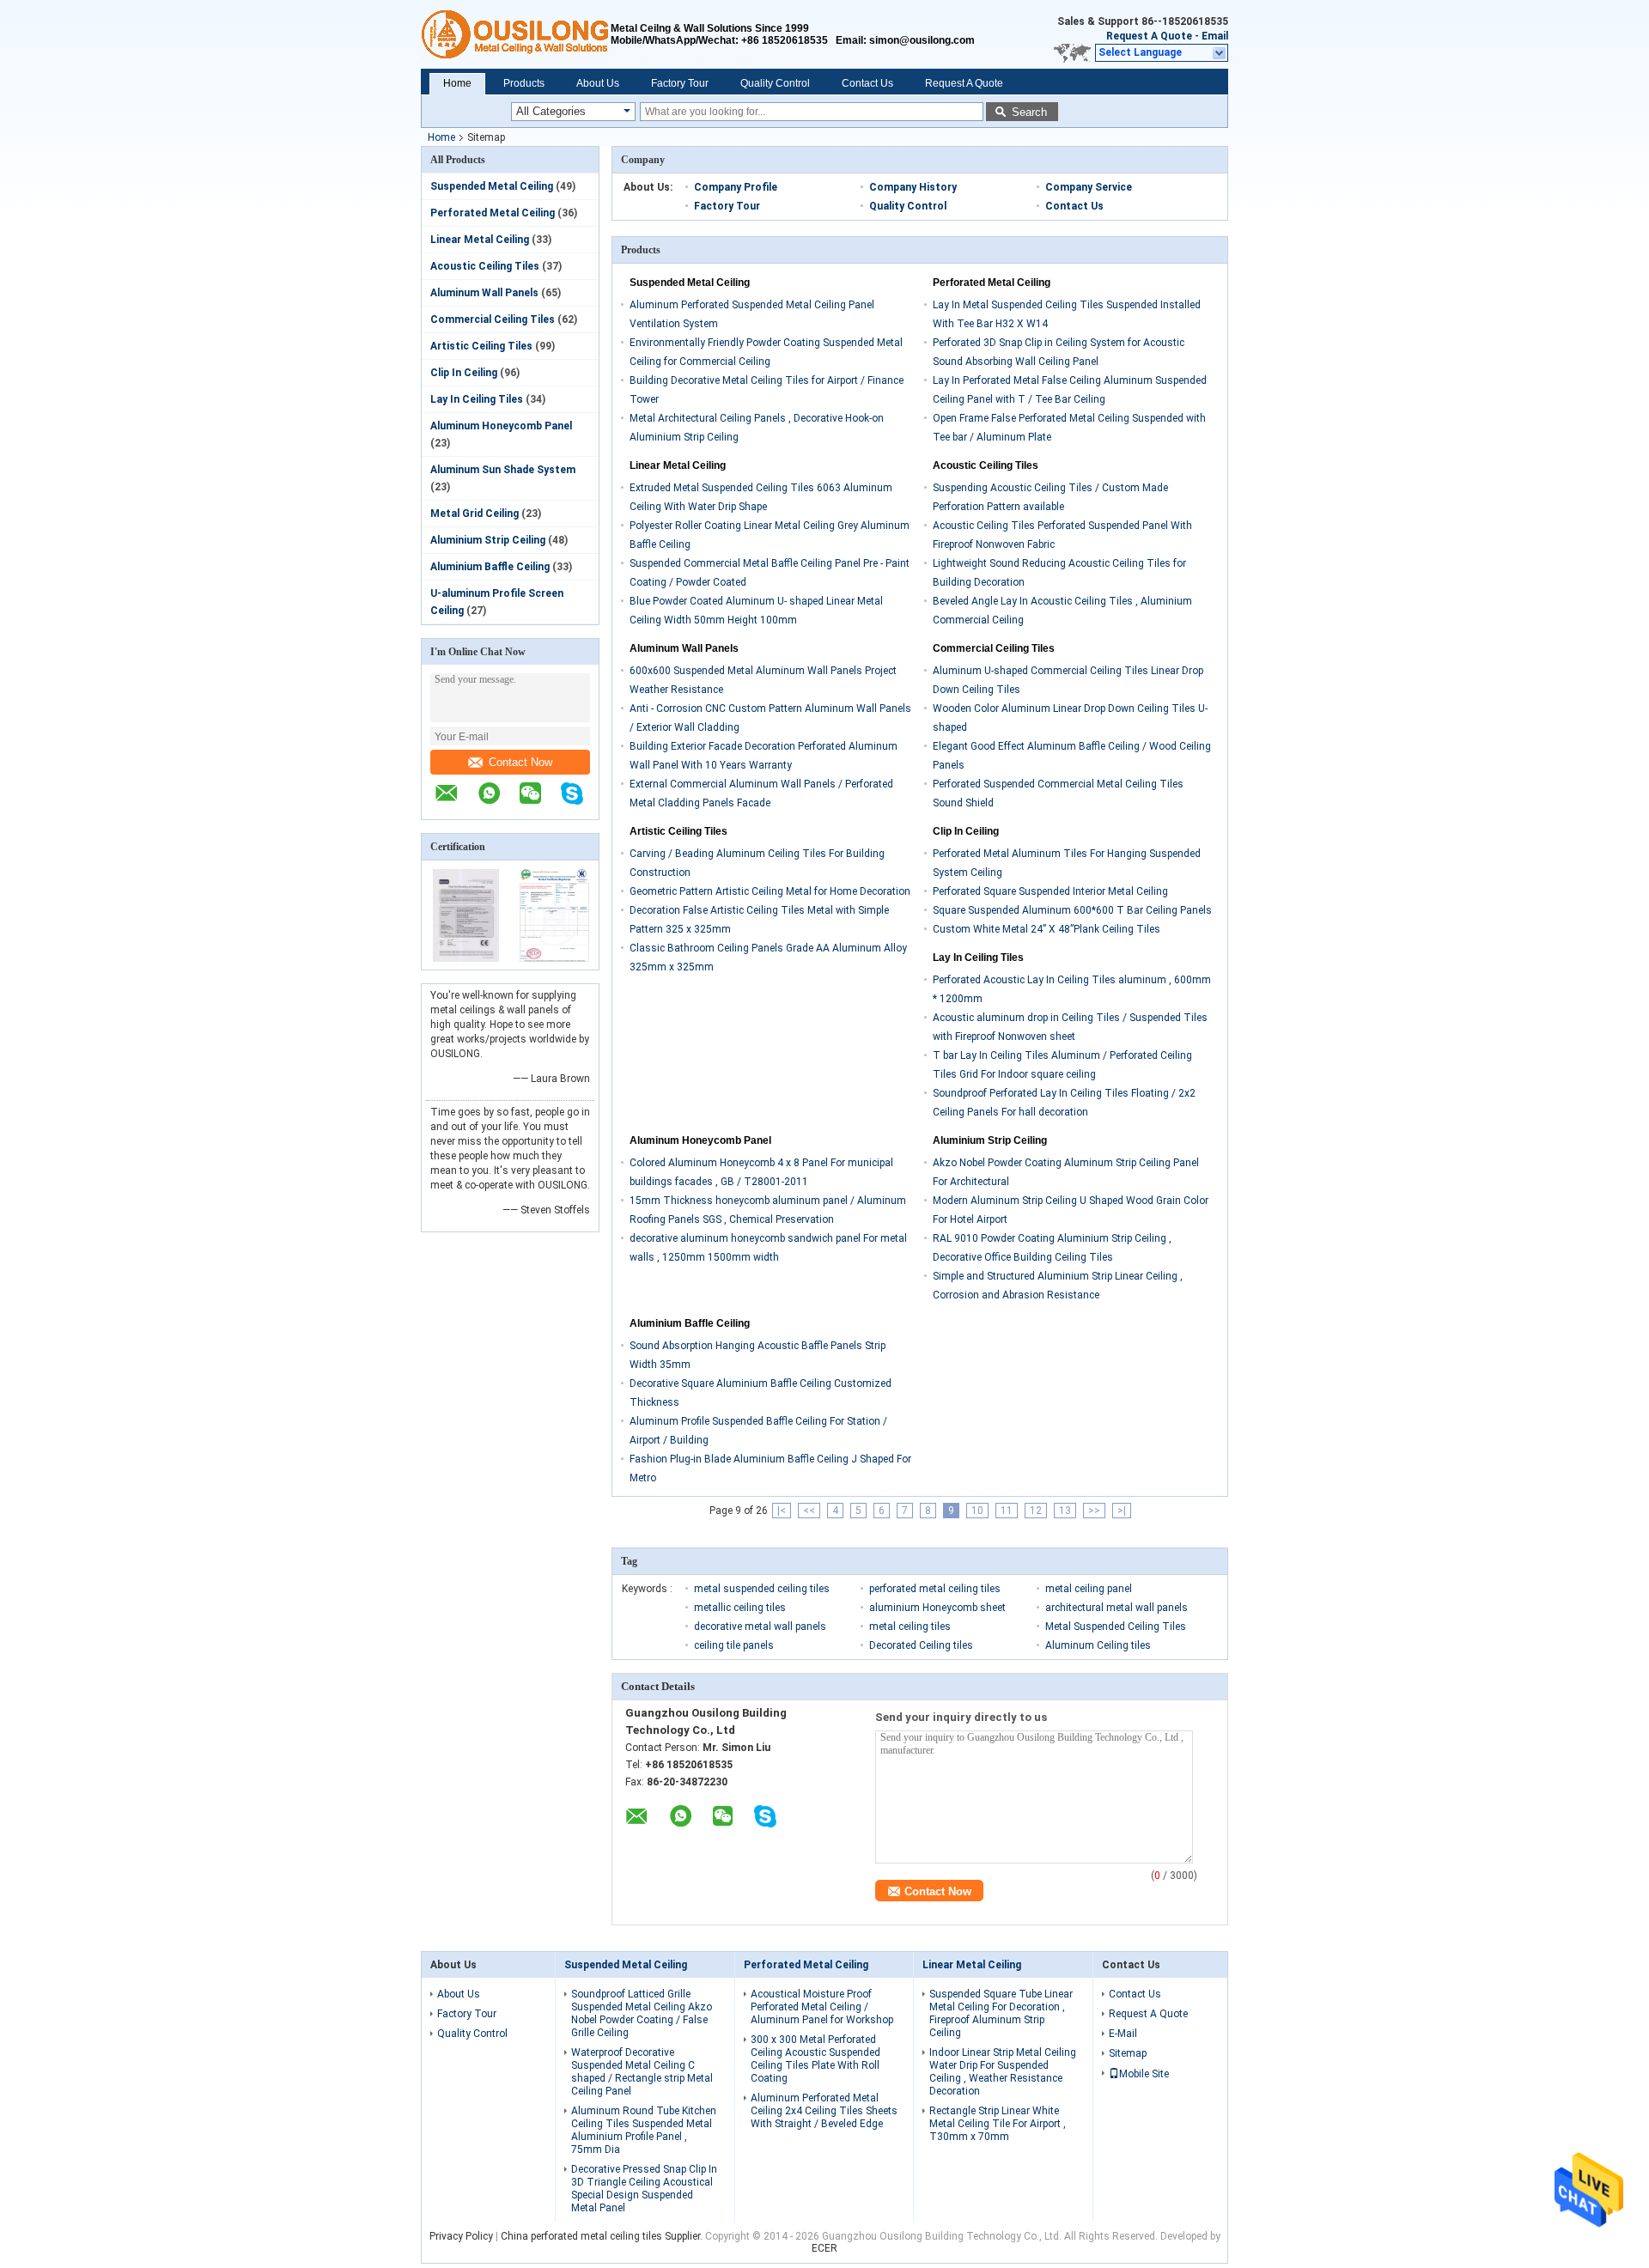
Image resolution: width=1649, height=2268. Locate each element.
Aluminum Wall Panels (484, 293)
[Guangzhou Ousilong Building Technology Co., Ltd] (516, 34)
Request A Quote (1149, 36)
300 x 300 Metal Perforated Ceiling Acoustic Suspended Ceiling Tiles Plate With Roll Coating (815, 2059)
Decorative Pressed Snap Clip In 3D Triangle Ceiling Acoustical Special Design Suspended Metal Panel (644, 2189)
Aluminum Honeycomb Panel (501, 426)
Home (457, 83)
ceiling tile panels (734, 1645)
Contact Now (520, 762)
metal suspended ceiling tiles (762, 1589)
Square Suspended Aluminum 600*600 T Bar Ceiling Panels (1072, 910)
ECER (824, 2248)
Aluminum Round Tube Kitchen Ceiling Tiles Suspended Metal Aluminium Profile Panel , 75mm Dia (644, 2130)
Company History (913, 187)
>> (1094, 1511)
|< (782, 1511)
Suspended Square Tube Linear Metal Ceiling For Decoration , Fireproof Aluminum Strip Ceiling (1001, 2013)
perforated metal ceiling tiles (935, 1589)
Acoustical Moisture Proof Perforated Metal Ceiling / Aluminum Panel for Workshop (822, 2007)
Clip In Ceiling (464, 373)
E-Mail (1123, 2034)
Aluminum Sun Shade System (503, 470)
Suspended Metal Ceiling (492, 186)
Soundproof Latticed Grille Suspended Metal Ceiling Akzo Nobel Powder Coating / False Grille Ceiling (642, 2013)
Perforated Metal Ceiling (493, 213)
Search (1029, 112)
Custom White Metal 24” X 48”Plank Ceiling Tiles (1047, 929)
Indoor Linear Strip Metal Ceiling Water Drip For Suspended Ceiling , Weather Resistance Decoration (1003, 2072)
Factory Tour (680, 83)
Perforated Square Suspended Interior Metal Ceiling (1050, 891)
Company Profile (736, 187)
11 (1007, 1511)
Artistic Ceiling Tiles (481, 346)
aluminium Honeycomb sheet (937, 1608)
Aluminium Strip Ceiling (488, 540)
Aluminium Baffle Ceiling (490, 567)
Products (524, 83)
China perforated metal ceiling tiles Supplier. (603, 2236)
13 (1065, 1511)
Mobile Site (1144, 2074)
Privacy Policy (461, 2236)
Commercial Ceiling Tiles (493, 319)
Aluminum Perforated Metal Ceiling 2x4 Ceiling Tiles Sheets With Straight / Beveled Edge (824, 2111)
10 (977, 1511)
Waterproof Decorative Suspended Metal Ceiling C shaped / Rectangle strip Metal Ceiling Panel (642, 2072)
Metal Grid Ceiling (475, 514)
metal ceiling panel (1089, 1589)
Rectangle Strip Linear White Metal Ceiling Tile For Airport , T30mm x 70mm (998, 2124)
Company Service (1089, 187)
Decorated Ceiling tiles (921, 1645)
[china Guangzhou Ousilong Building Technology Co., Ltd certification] (466, 958)
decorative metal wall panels (760, 1627)
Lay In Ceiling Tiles (477, 399)
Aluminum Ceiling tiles (1098, 1645)
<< (809, 1511)
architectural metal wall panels (1117, 1608)
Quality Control (775, 83)
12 (1036, 1511)
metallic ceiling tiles (740, 1608)
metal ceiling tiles (910, 1627)
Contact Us (867, 83)
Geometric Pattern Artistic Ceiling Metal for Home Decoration (770, 891)
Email (1215, 36)
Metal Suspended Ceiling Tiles (1116, 1627)
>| (1122, 1511)
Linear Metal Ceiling (480, 240)
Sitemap (1128, 2053)
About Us (598, 83)
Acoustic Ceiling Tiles (485, 266)
